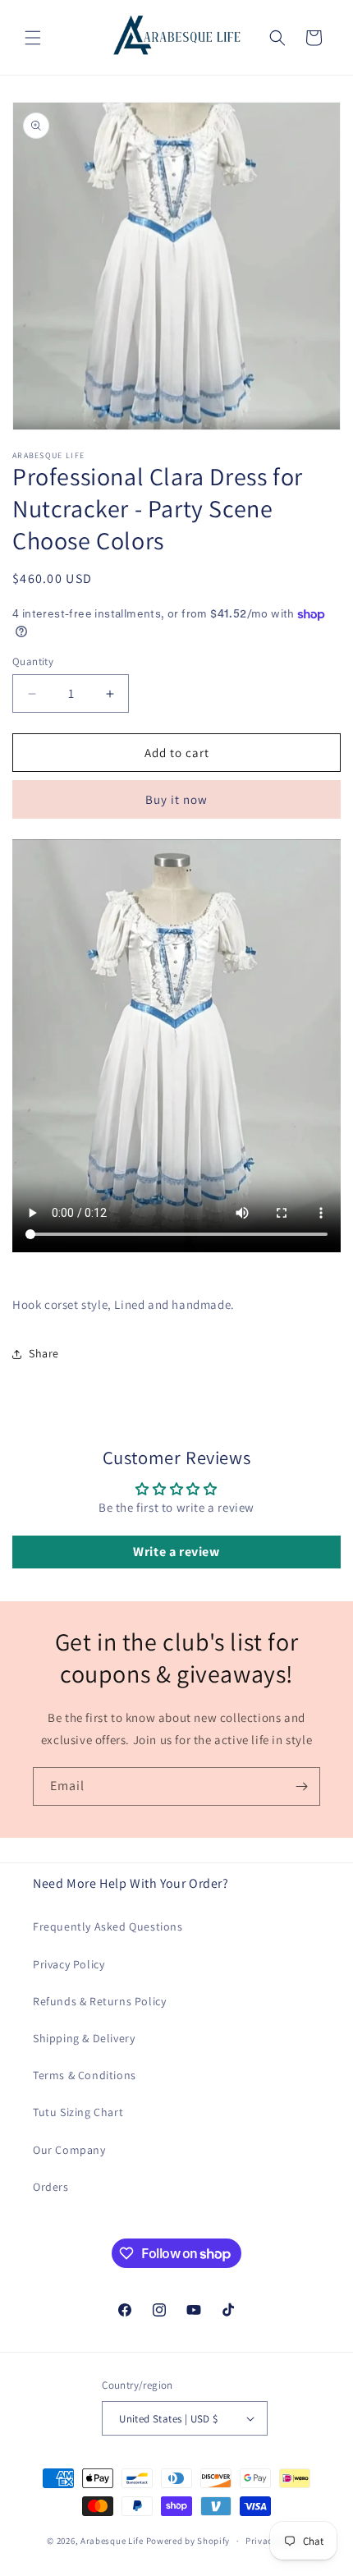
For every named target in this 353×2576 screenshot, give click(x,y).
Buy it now (176, 799)
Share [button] (44, 1353)
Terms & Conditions (85, 2075)
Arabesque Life (112, 2541)
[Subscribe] (301, 1786)
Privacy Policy (69, 1964)
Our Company (69, 2150)
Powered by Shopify (188, 2541)
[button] (33, 38)
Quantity (33, 661)
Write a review (176, 1552)
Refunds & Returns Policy (99, 2001)
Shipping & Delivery (84, 2038)
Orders (51, 2187)
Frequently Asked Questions (108, 1926)
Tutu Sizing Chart (78, 2112)
